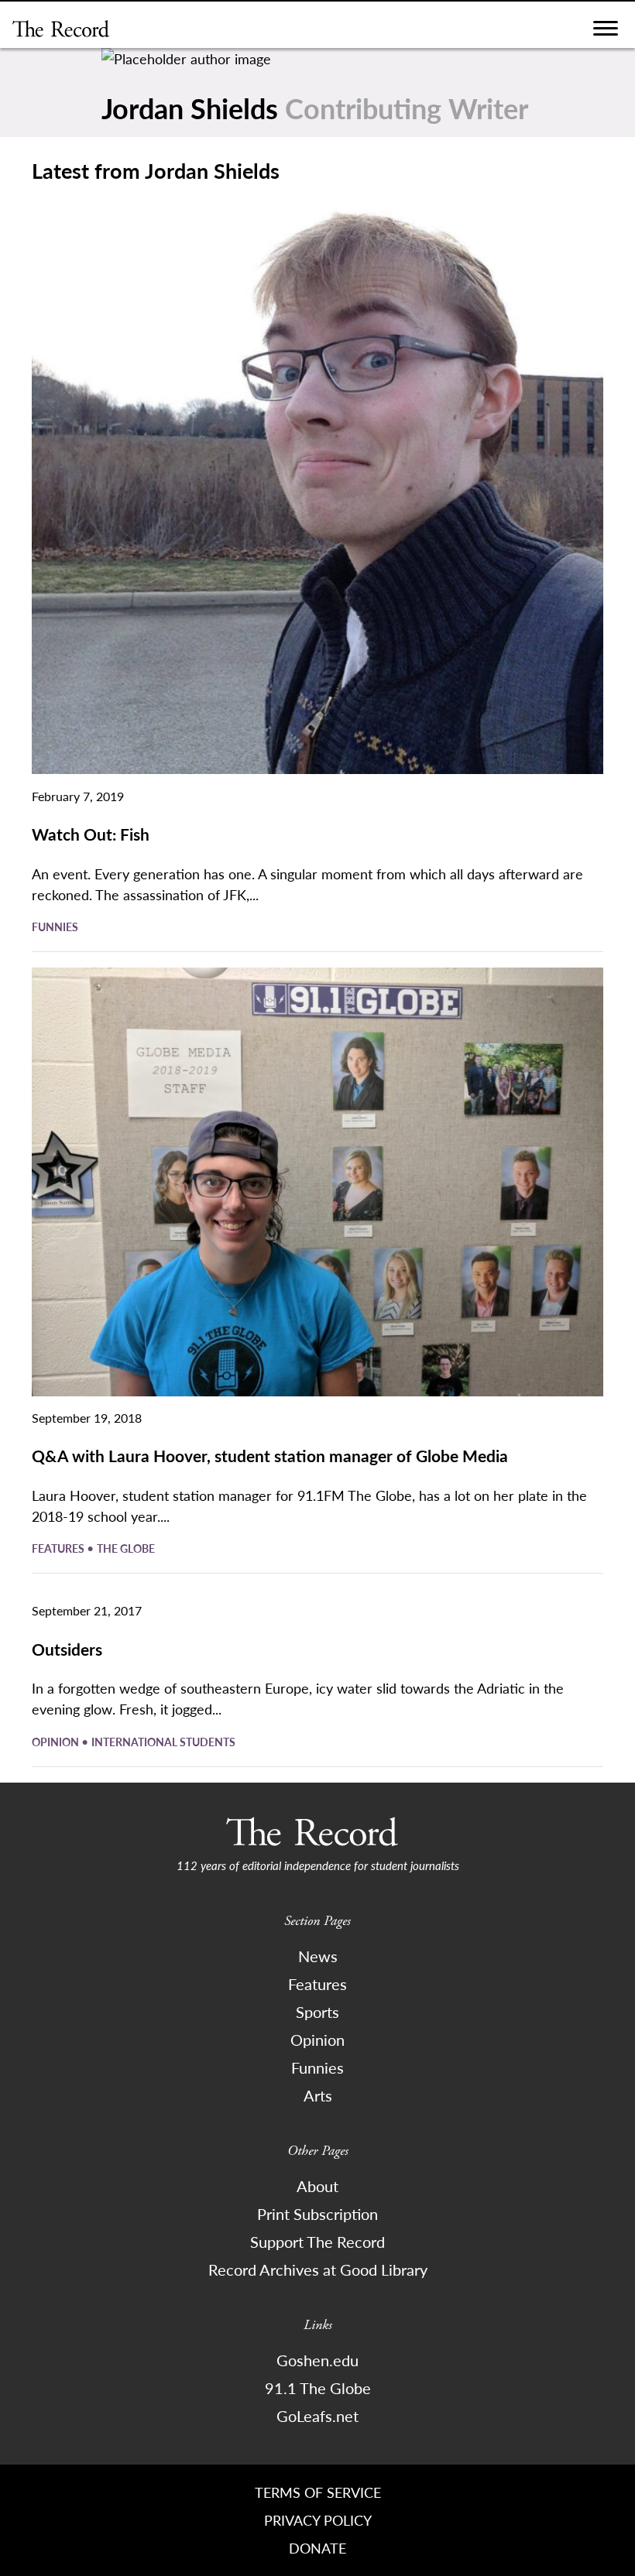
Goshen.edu (317, 2360)
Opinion (57, 1742)
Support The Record (317, 2242)
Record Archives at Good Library (318, 2269)
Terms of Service (318, 2492)
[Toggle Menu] (606, 32)
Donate (317, 2548)
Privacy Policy (318, 2520)
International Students (163, 1742)
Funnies (55, 927)
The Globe (126, 1548)
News (318, 1956)
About (317, 2186)
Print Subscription (317, 2214)
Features (59, 1548)
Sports (317, 2012)
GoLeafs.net (317, 2416)
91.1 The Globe (318, 2388)
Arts (318, 2095)
